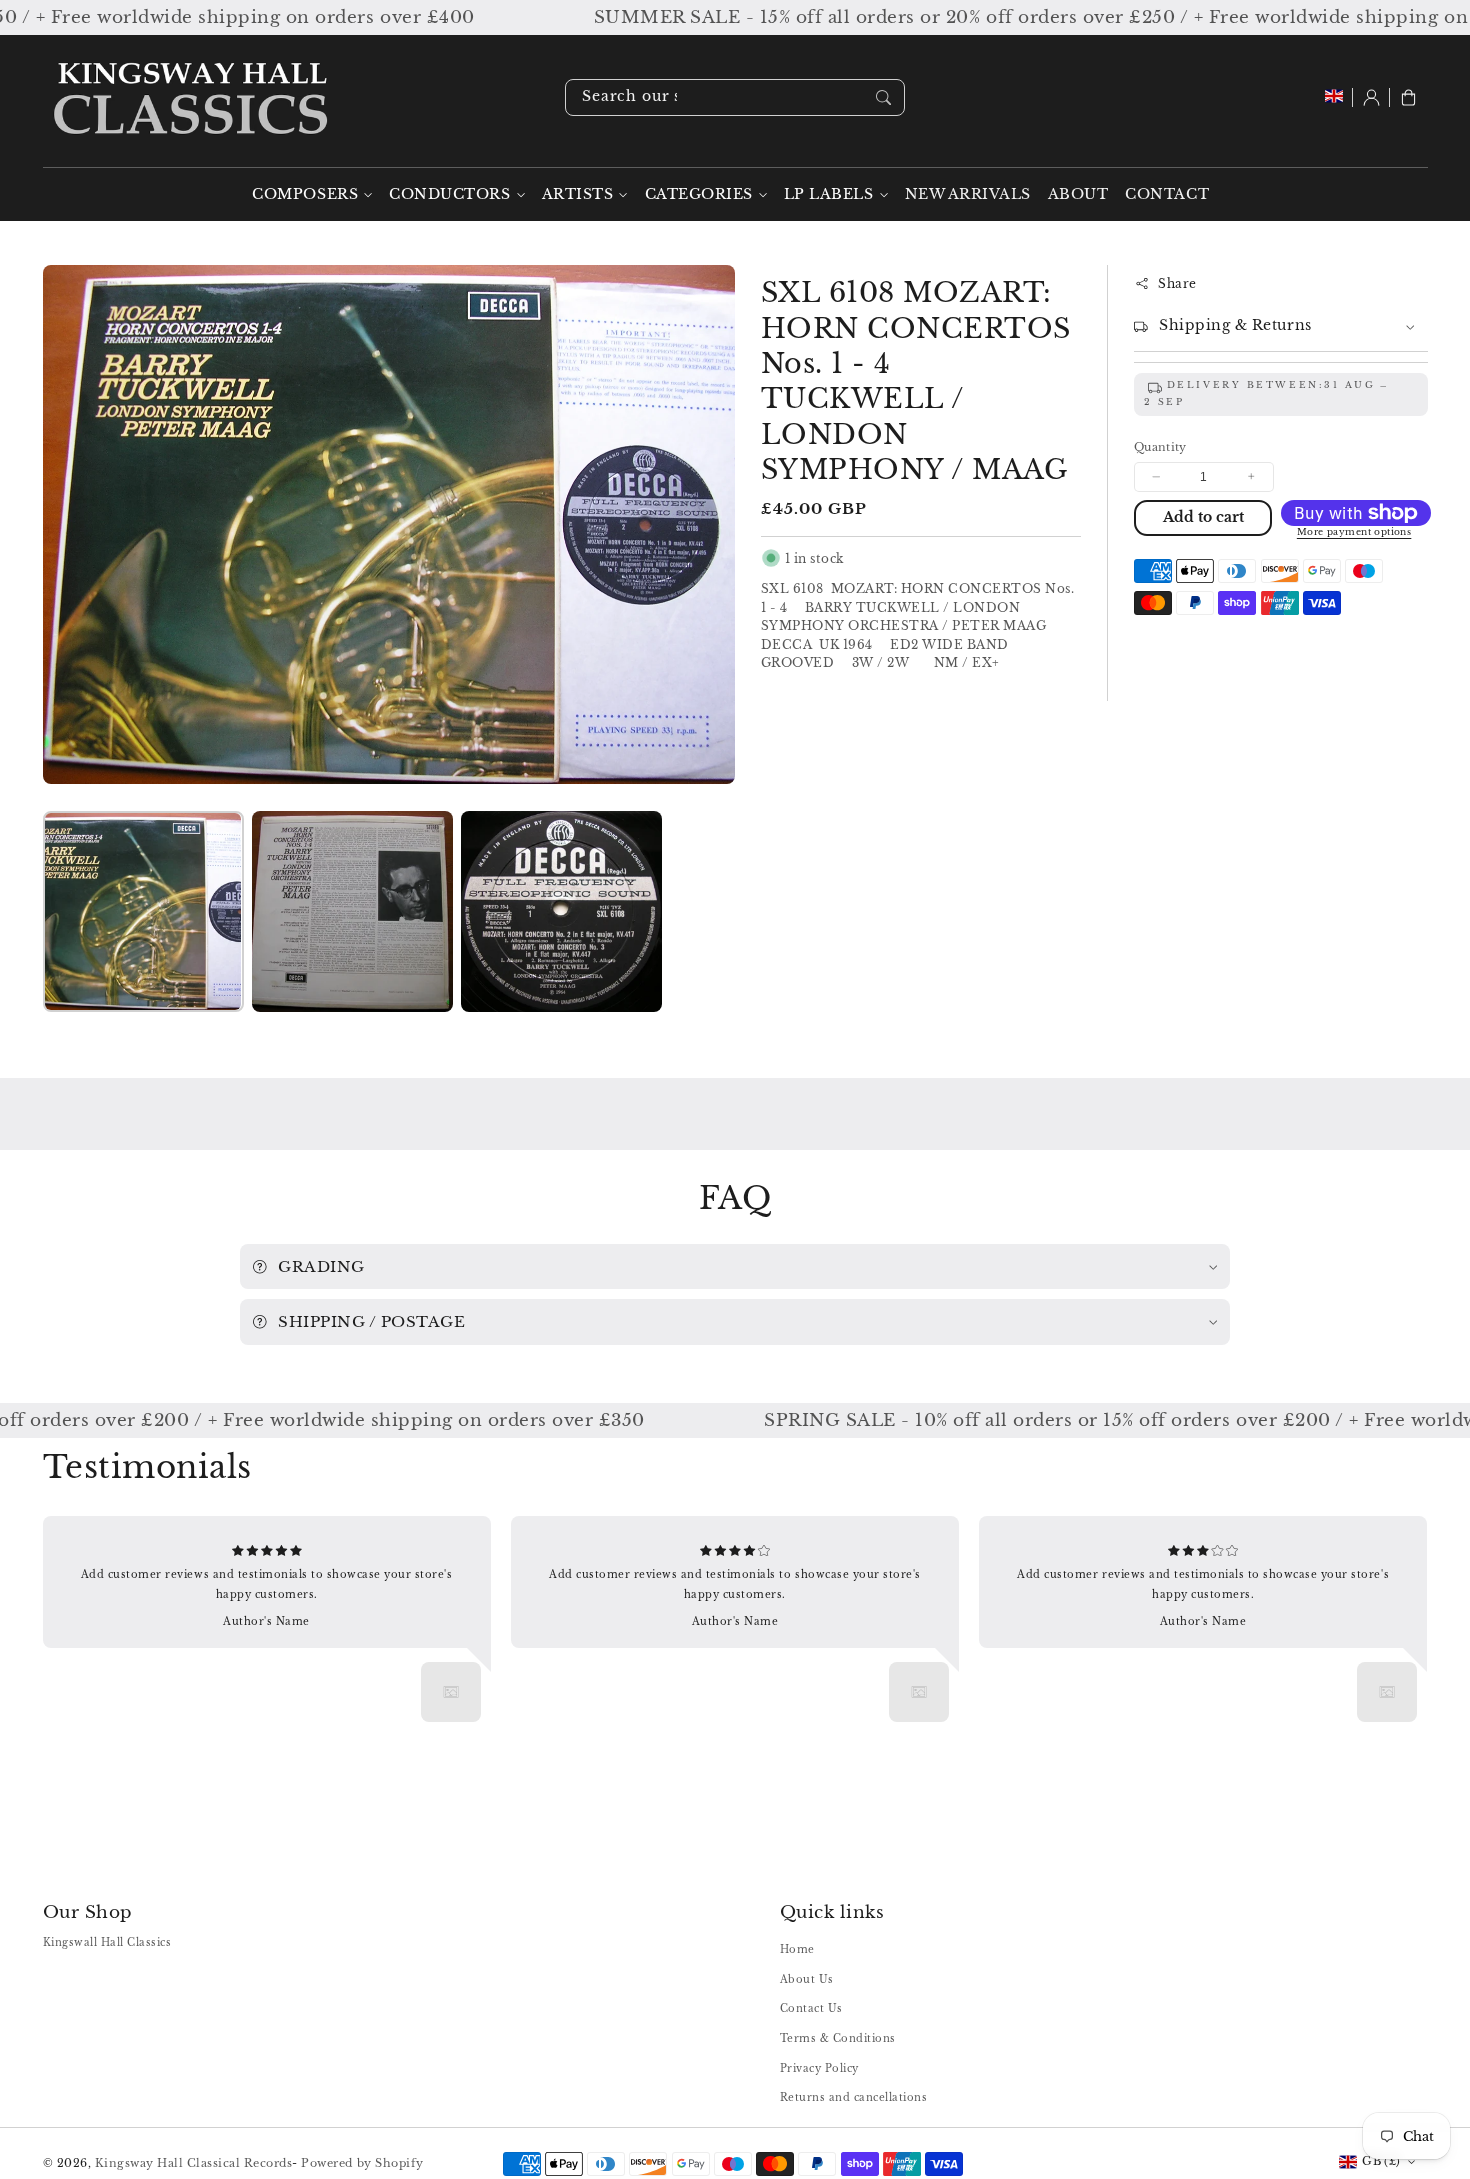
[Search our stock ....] (883, 97)
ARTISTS (578, 194)
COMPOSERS (305, 194)
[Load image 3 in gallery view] (561, 911)
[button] (1408, 97)
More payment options (1354, 532)
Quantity (1160, 447)
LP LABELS (829, 194)
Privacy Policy (819, 2068)
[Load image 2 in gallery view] (352, 911)
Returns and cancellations (854, 2097)
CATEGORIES (699, 194)
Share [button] (1177, 283)
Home (797, 1949)
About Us (807, 1979)
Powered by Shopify (362, 2163)
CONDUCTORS (449, 194)
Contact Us (811, 2008)
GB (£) (1381, 2161)
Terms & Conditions (838, 2038)
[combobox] (735, 97)
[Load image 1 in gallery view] (143, 911)
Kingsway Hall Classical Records (194, 2163)
